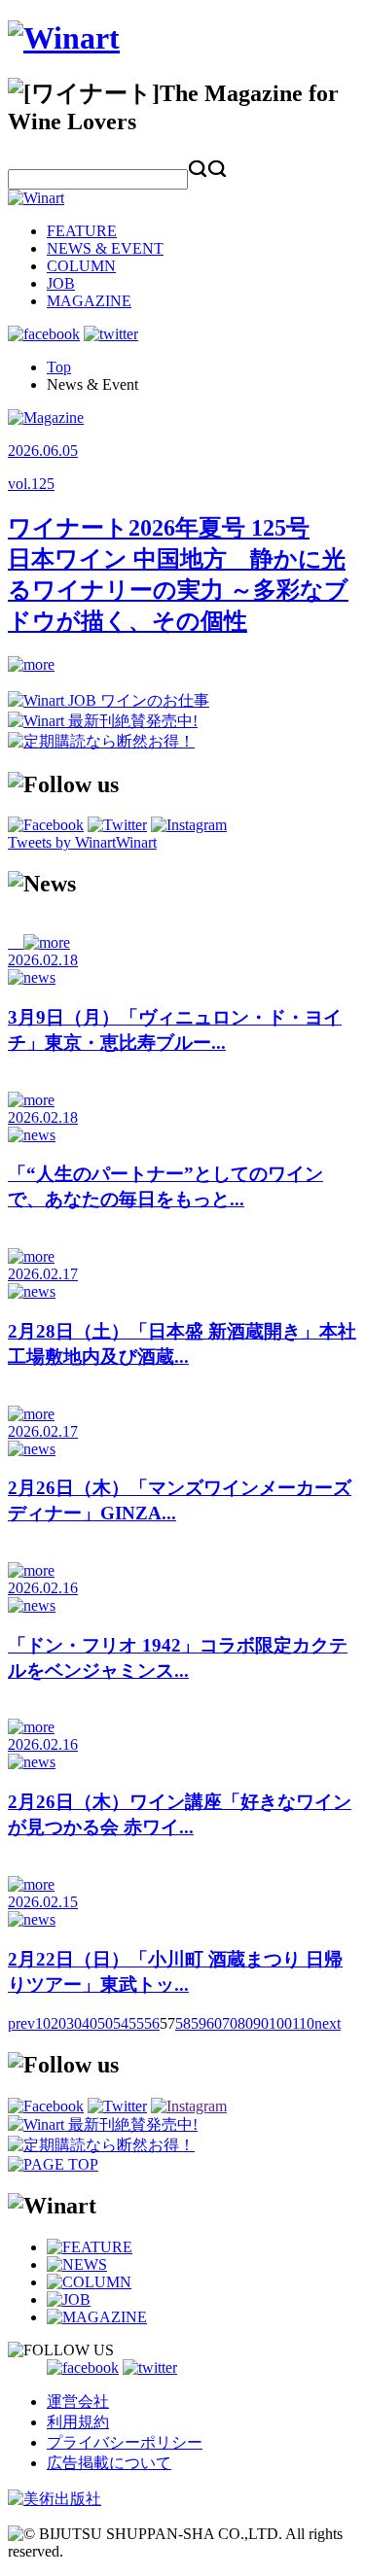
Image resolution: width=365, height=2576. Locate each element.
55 (136, 2023)
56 (152, 2023)
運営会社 (78, 2402)
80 (245, 2023)
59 (199, 2023)
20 (58, 2023)
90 (261, 2023)
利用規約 (78, 2422)
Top (59, 367)
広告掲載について (109, 2463)
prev (21, 2023)
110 (303, 2023)
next (328, 2023)
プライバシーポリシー (125, 2442)
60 (214, 2023)
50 (105, 2023)
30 (74, 2023)
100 (280, 2023)
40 (90, 2023)
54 (121, 2023)
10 (43, 2023)
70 (230, 2023)
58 (183, 2023)
